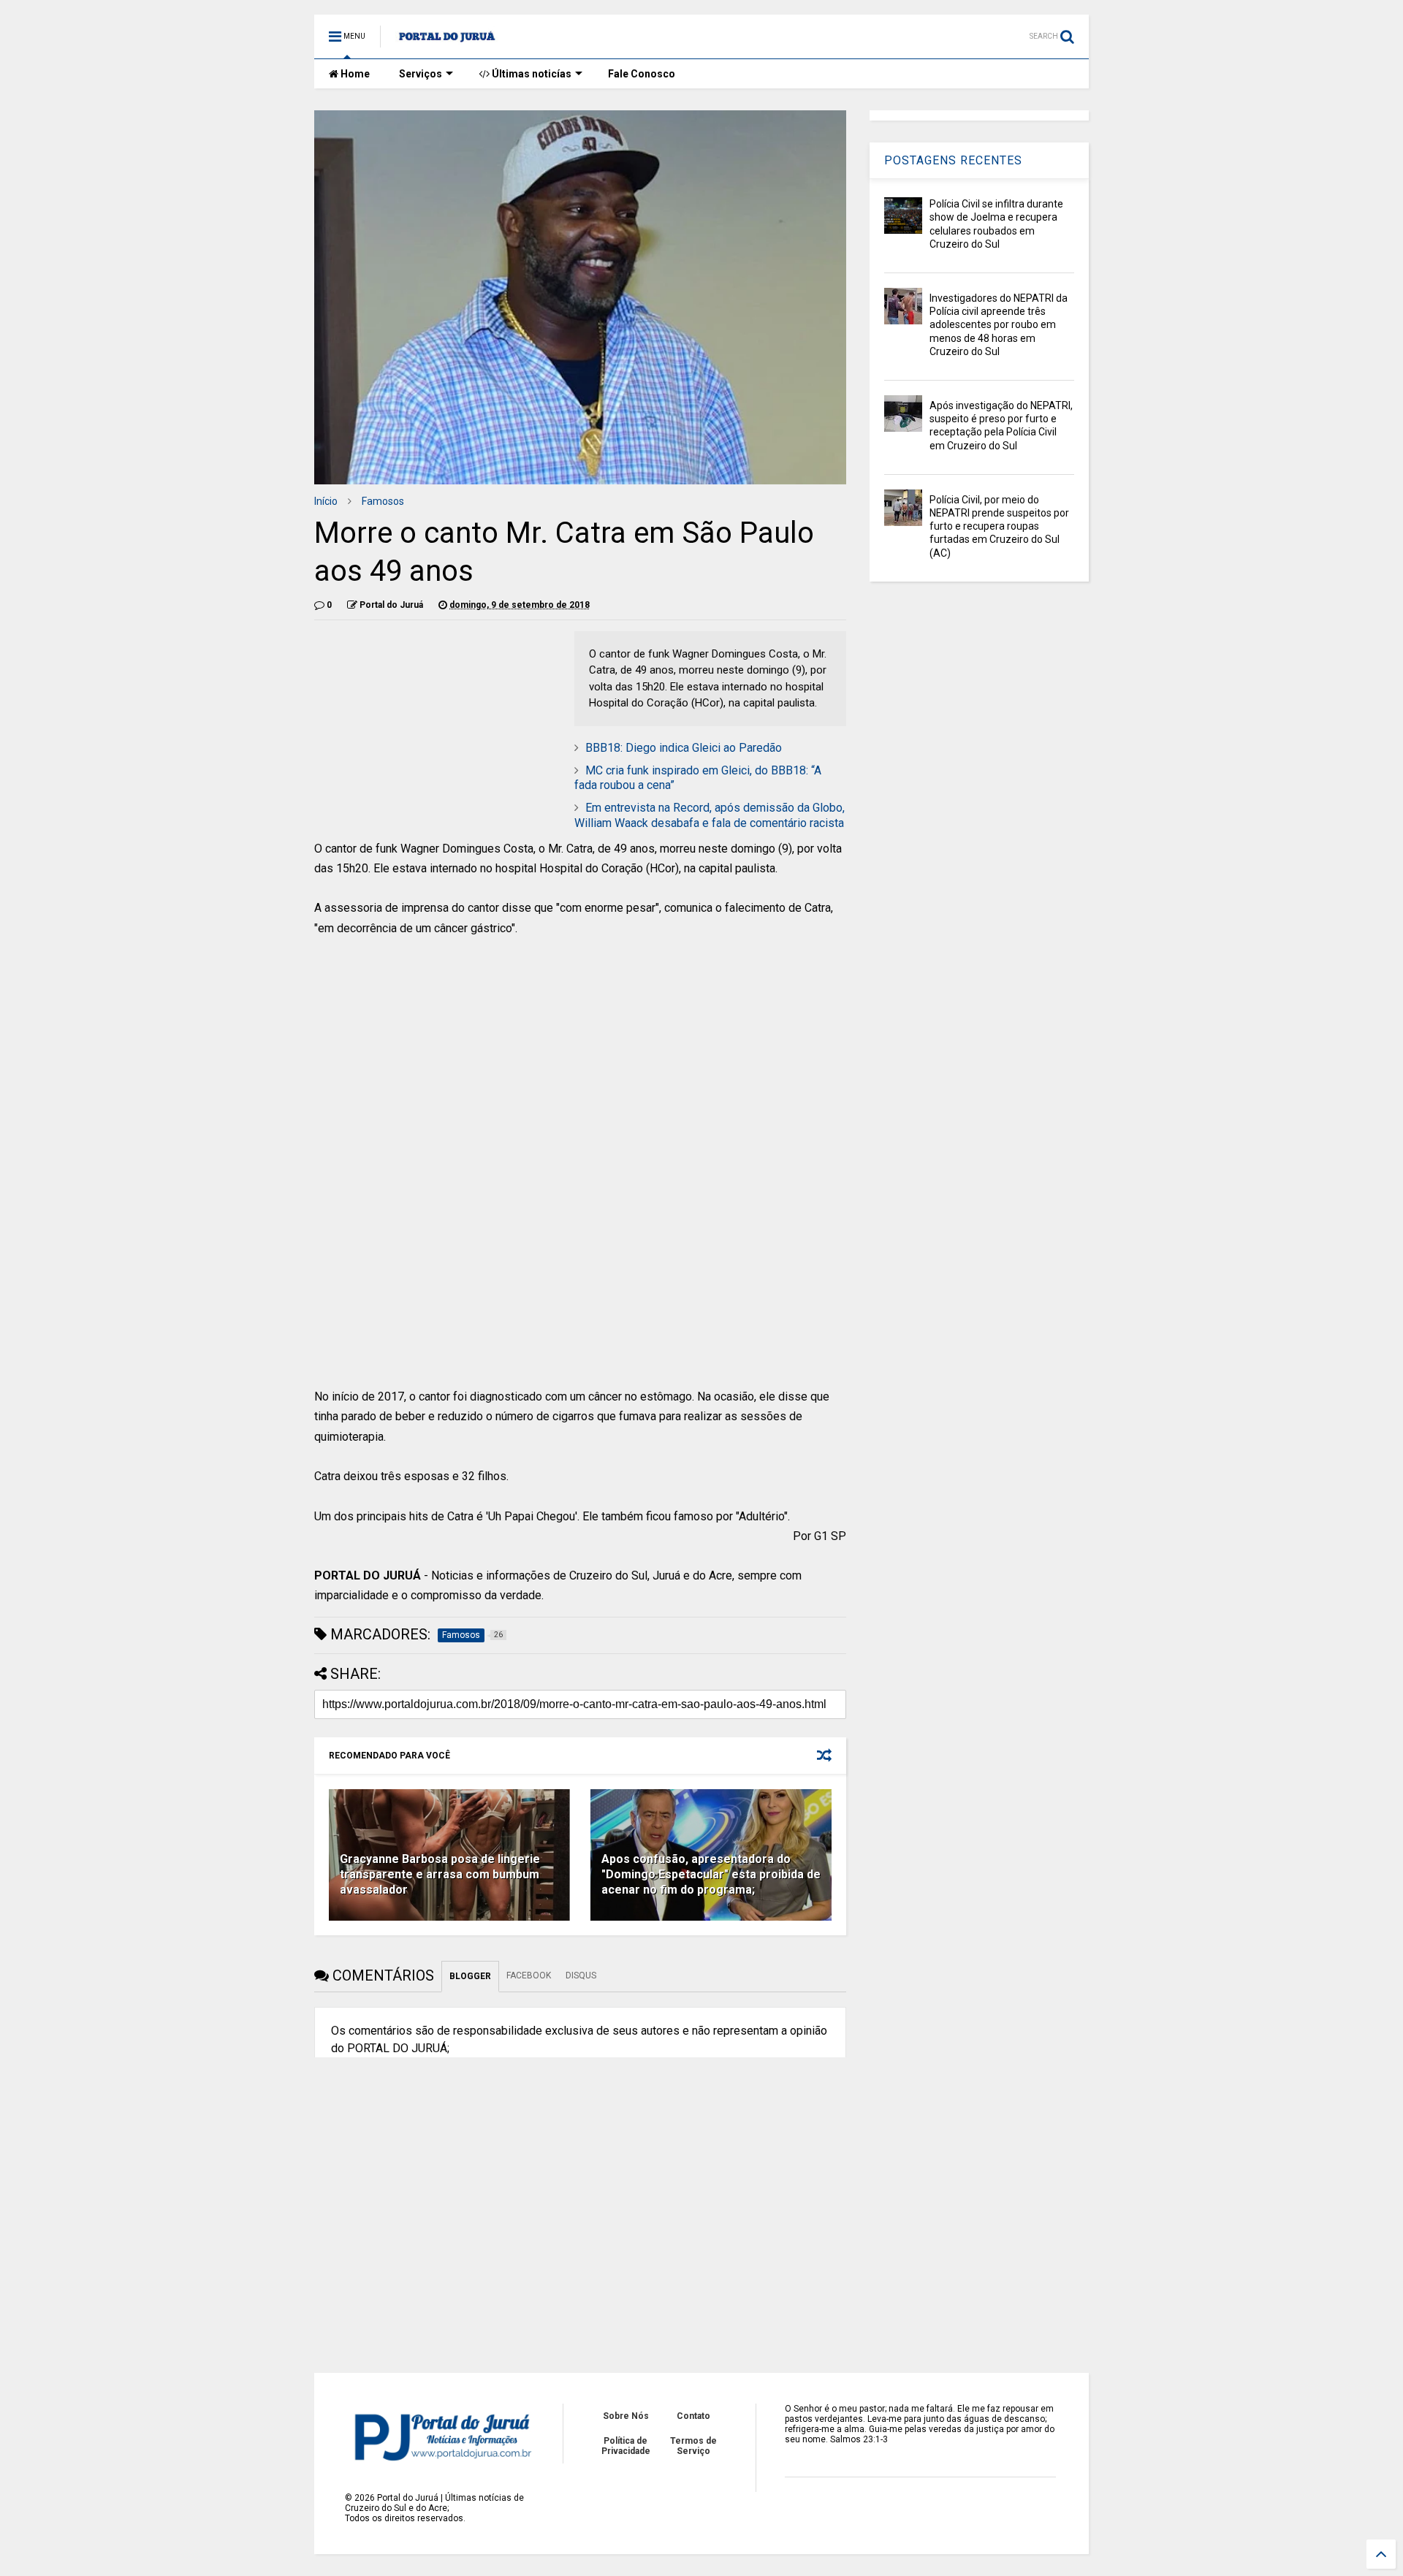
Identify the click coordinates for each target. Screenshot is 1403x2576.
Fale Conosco (642, 74)
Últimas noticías (531, 74)
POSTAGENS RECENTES (953, 160)
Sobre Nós (626, 2416)
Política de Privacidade (626, 2446)
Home (354, 74)
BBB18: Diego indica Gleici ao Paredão (684, 748)
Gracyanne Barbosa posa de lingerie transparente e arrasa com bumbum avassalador (440, 1874)
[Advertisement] (580, 1060)
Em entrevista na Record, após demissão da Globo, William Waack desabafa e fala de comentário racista (710, 815)
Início (326, 501)
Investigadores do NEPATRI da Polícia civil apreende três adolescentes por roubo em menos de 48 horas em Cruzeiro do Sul (999, 325)
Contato (693, 2416)
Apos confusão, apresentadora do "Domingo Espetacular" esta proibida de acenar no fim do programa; (711, 1874)
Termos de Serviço (693, 2446)
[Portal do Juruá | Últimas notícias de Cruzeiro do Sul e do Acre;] (447, 41)
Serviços (421, 74)
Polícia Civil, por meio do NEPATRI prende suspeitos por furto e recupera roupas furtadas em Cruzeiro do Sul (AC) (999, 526)
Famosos (383, 501)
